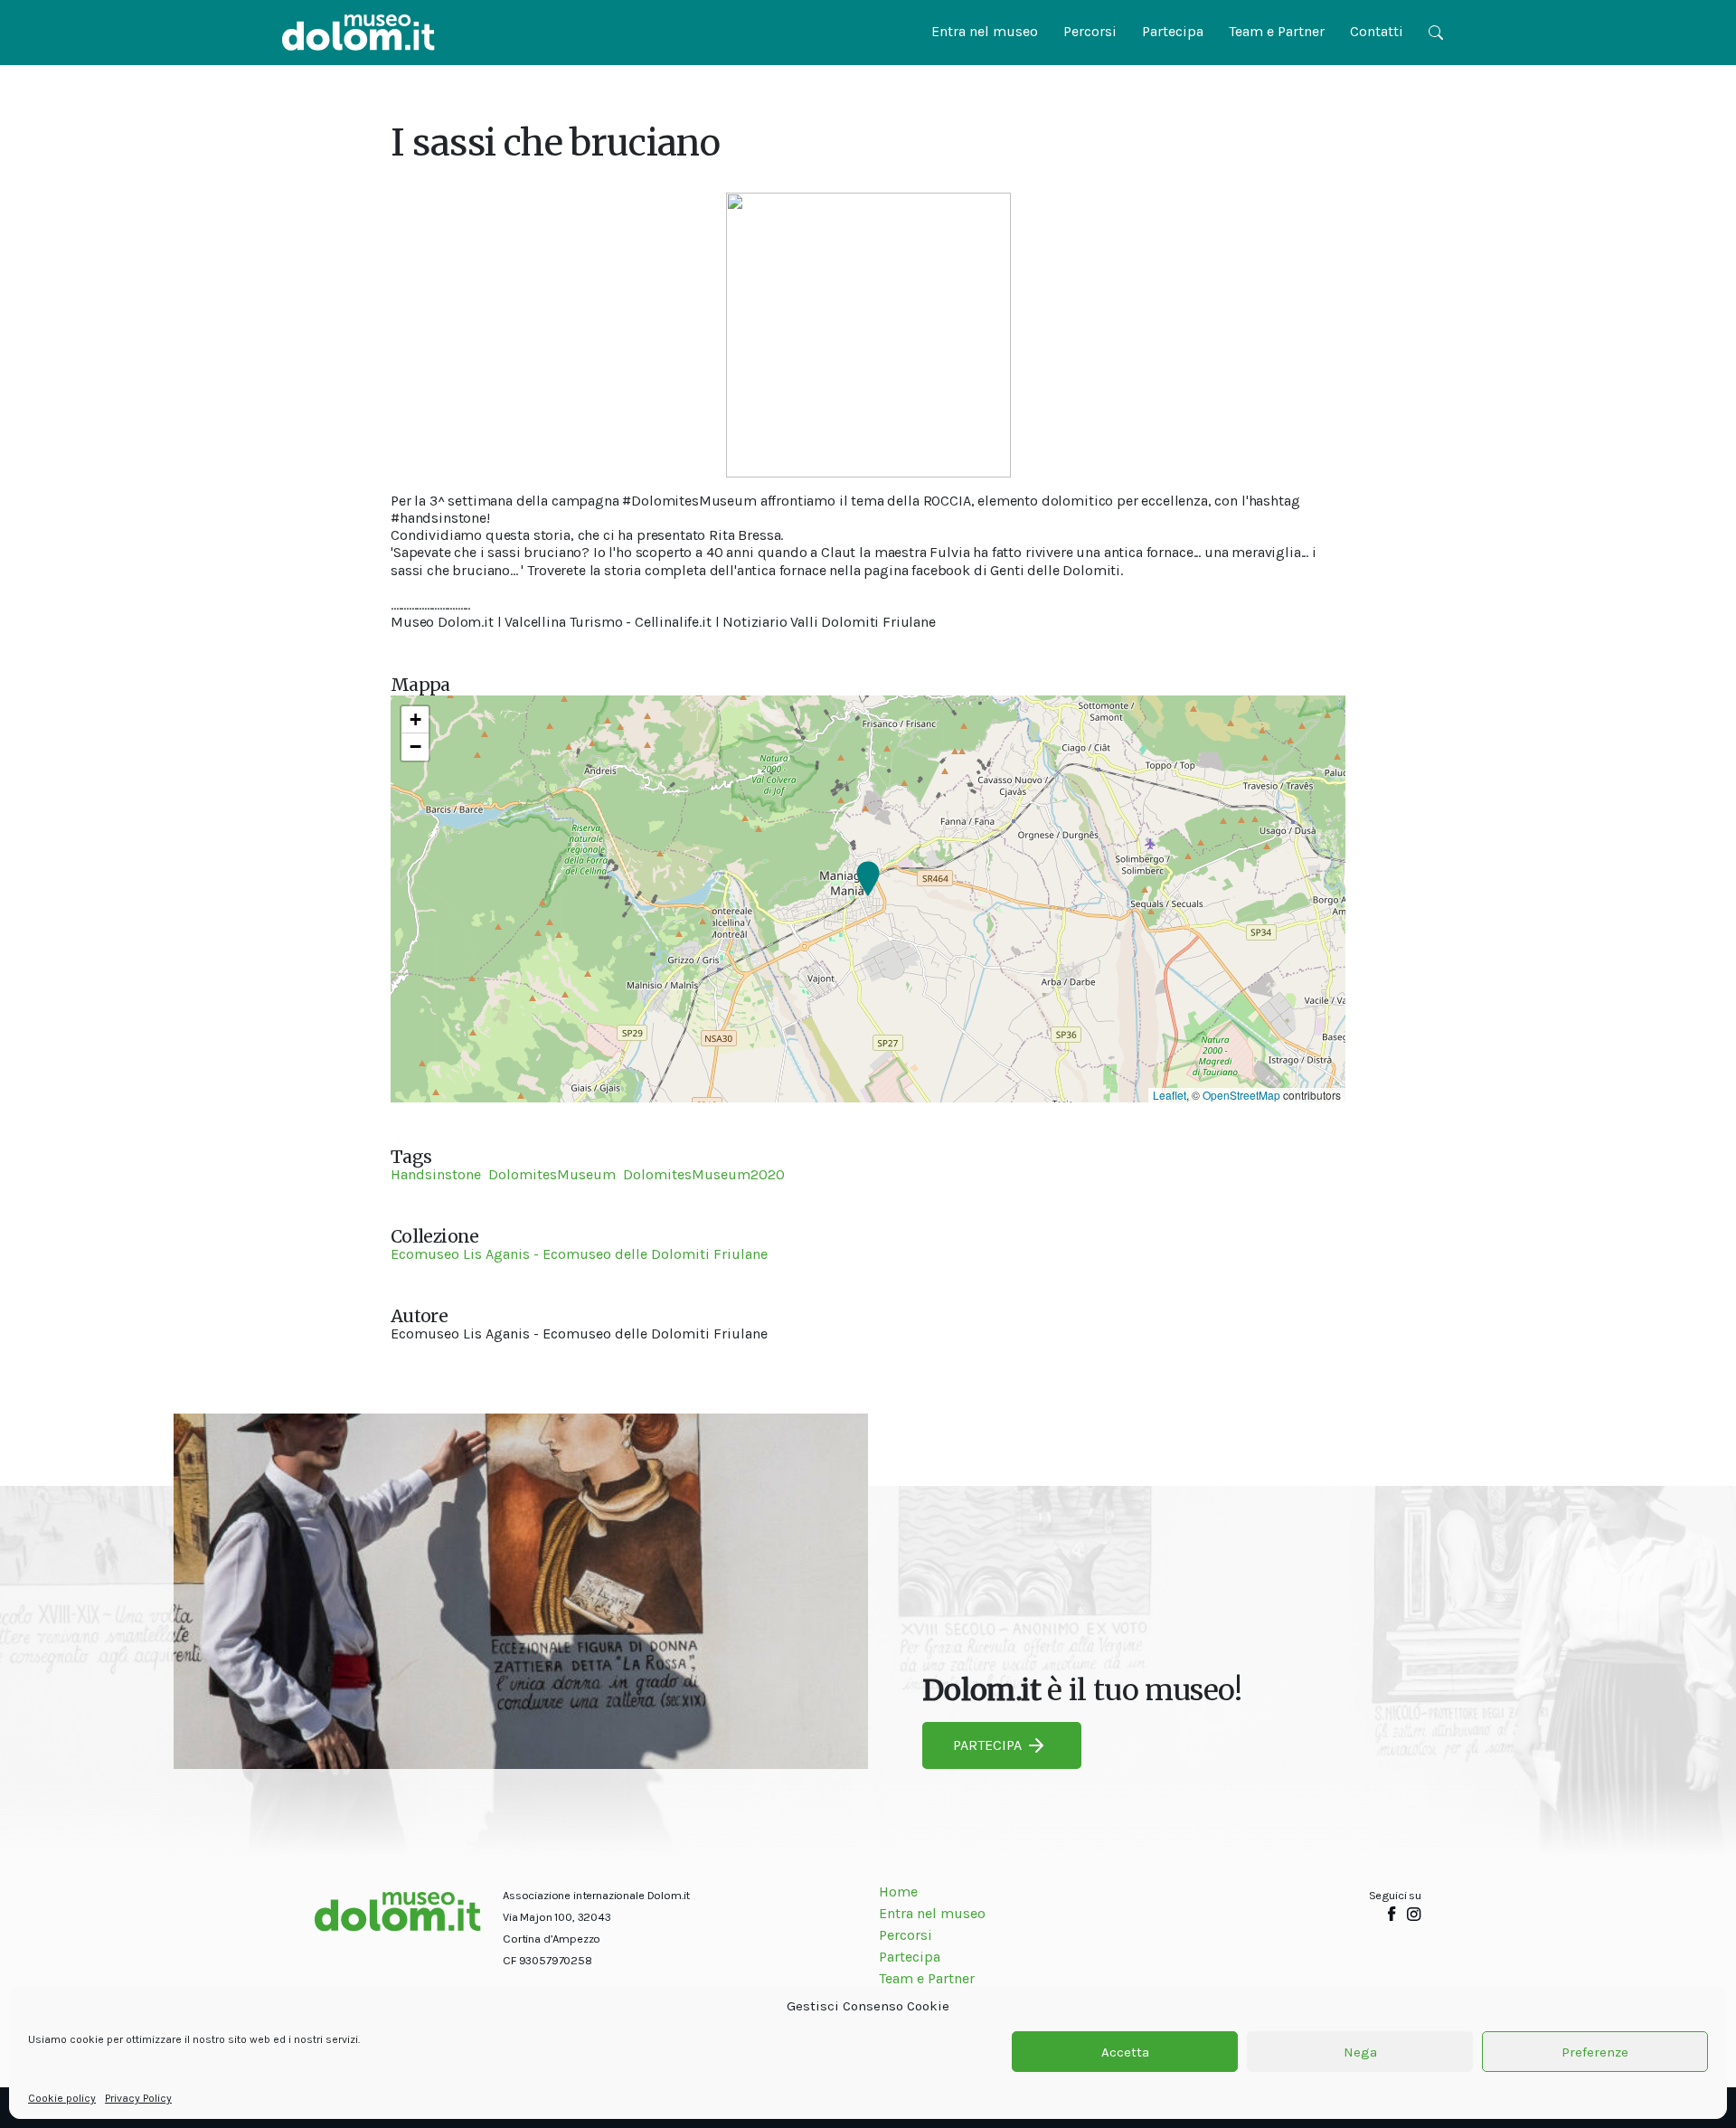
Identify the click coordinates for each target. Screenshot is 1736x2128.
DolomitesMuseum (552, 1174)
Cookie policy (62, 2098)
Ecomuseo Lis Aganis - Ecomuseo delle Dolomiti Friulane (579, 1254)
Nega (1360, 2052)
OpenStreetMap (1241, 1095)
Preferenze (1595, 2052)
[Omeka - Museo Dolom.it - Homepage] (359, 33)
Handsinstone (436, 1174)
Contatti (1377, 31)
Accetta (1125, 2052)
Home (898, 1892)
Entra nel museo (985, 31)
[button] (868, 880)
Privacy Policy (138, 2098)
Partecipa (1173, 31)
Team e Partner (1277, 31)
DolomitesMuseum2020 (704, 1174)
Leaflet (1170, 1095)
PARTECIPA (987, 1745)
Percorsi (1090, 31)
